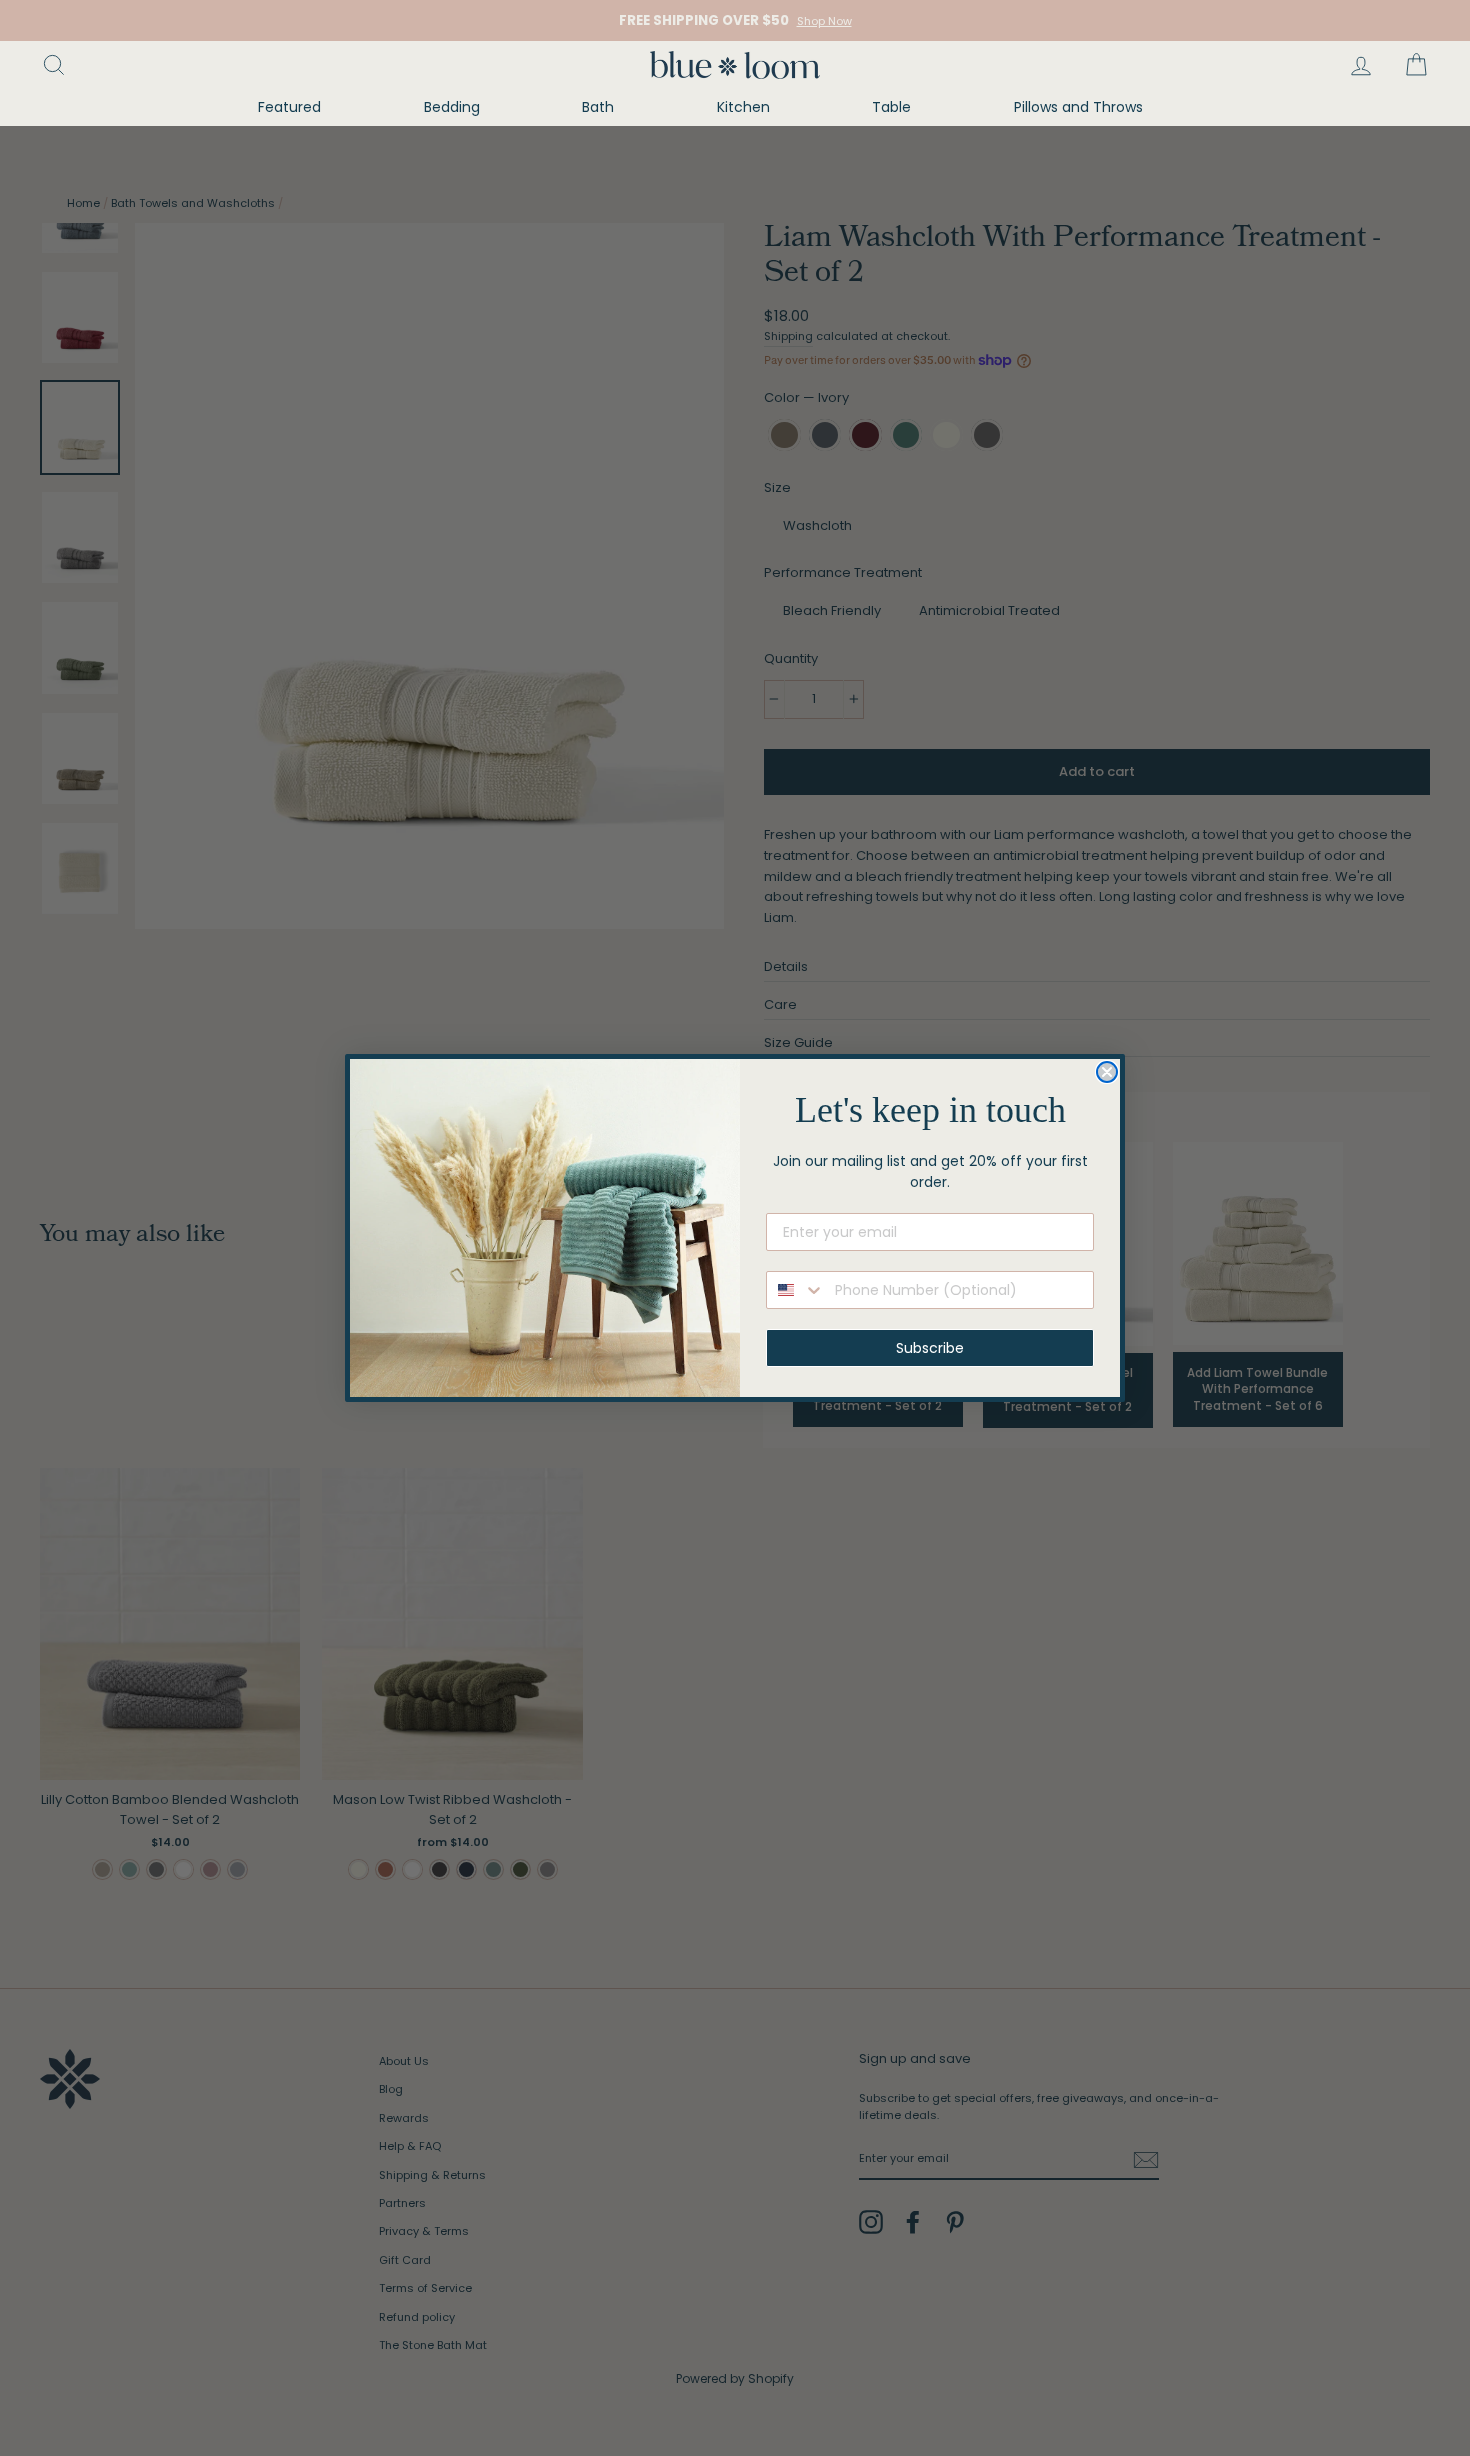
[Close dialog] (1107, 1072)
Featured (289, 107)
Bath (598, 107)
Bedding (452, 107)
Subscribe (930, 1348)
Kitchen (743, 107)
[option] (735, 20)
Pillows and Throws (1078, 107)
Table (891, 107)
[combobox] (796, 1290)
